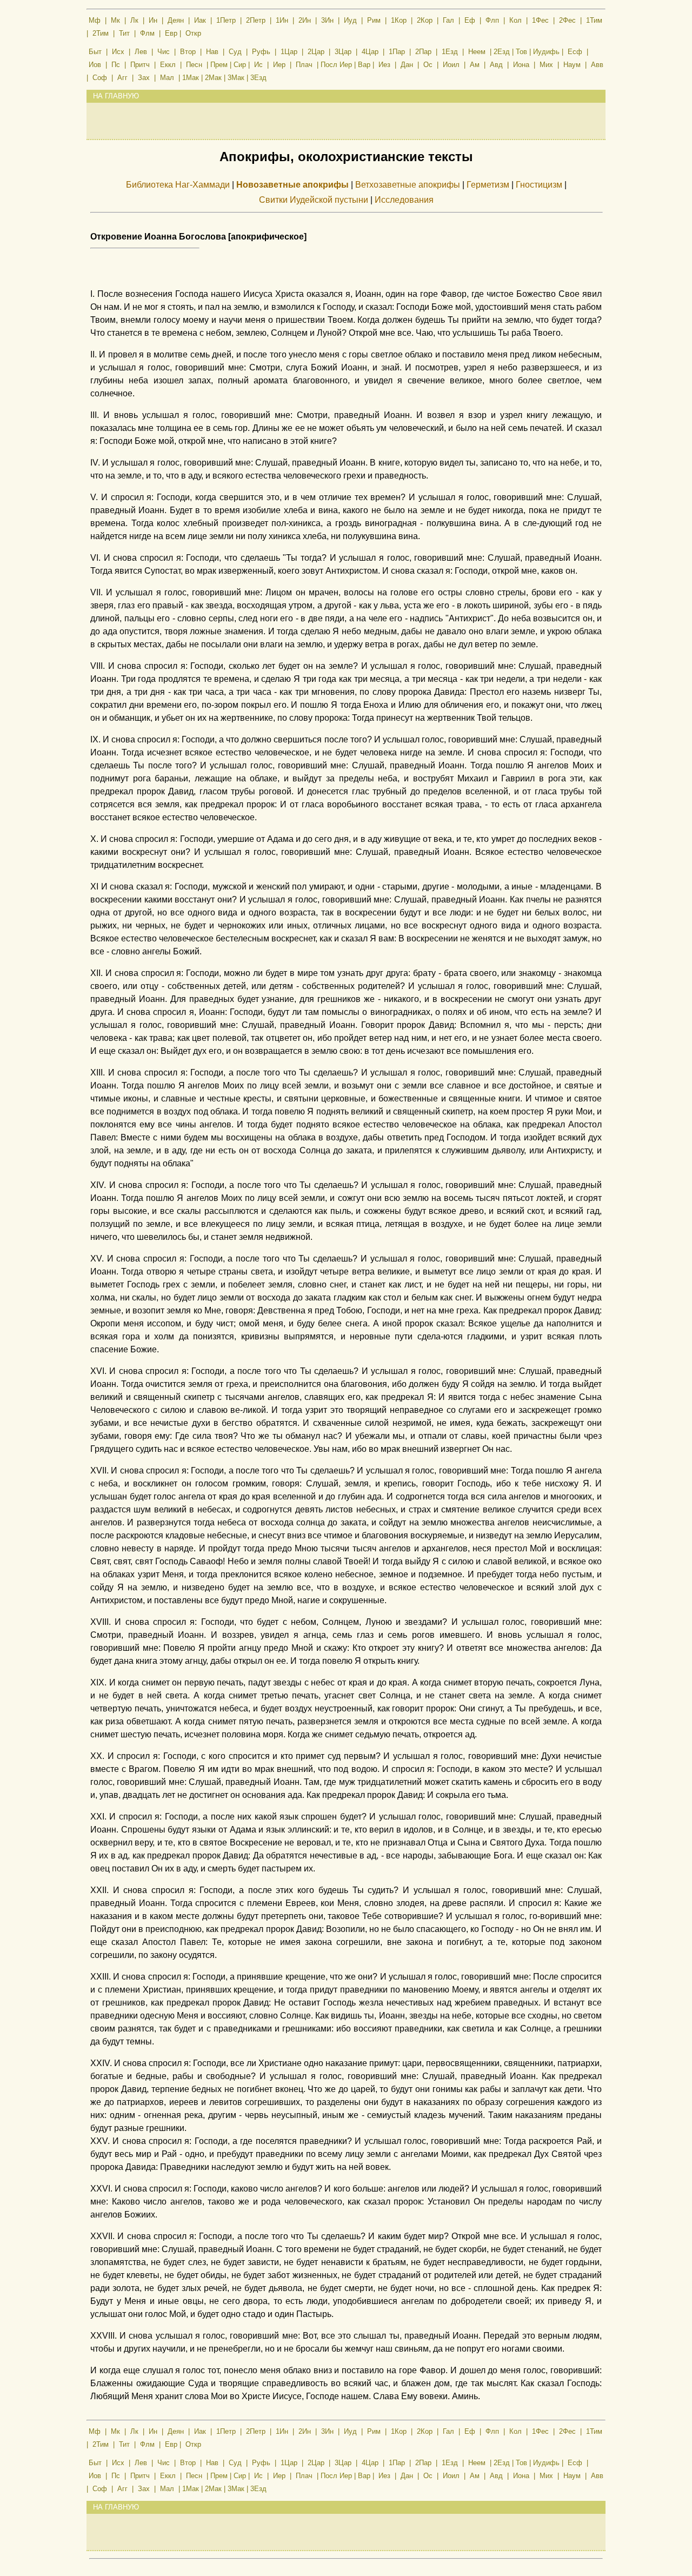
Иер (279, 65)
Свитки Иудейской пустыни (314, 200)
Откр (193, 33)
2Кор (425, 20)
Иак (200, 20)
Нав (212, 52)
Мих (546, 65)
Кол (515, 20)
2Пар (423, 52)
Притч (140, 65)
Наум (572, 65)
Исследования (404, 200)
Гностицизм (539, 185)
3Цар (343, 52)
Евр (171, 33)
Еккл (168, 65)
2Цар (316, 52)
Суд (235, 52)
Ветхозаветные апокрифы (408, 185)
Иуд (350, 20)
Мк (115, 20)
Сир (240, 65)
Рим (374, 20)
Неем (477, 52)
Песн (194, 65)
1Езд (450, 52)
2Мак (213, 78)
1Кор (399, 20)
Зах (144, 78)
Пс (116, 65)
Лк (134, 20)
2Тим (101, 33)
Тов (521, 52)
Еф (470, 20)
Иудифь (546, 52)
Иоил (451, 65)
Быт (95, 52)
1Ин (282, 20)
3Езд (258, 78)
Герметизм (488, 185)
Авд (496, 65)
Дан (407, 65)
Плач (304, 65)
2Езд (502, 52)
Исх (118, 52)
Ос (428, 65)
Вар (364, 65)
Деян (176, 20)
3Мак (236, 78)
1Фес (540, 20)
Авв (597, 65)
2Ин (305, 20)
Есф (575, 52)
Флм (147, 33)
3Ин (327, 20)
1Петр (226, 20)
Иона (521, 65)
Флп (492, 20)
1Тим (594, 20)
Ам (475, 65)
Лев (141, 52)
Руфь (261, 52)
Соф (100, 78)
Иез (384, 65)
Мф (95, 20)
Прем (219, 65)
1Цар (289, 52)
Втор (188, 52)
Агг (122, 78)
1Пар (397, 52)
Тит (124, 33)
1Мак (191, 78)
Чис (164, 52)
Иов (95, 65)
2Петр (256, 20)
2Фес (567, 20)
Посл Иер (336, 65)
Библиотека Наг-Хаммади (178, 185)
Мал (167, 78)
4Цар (370, 52)
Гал (448, 20)
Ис (258, 65)
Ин (153, 20)
